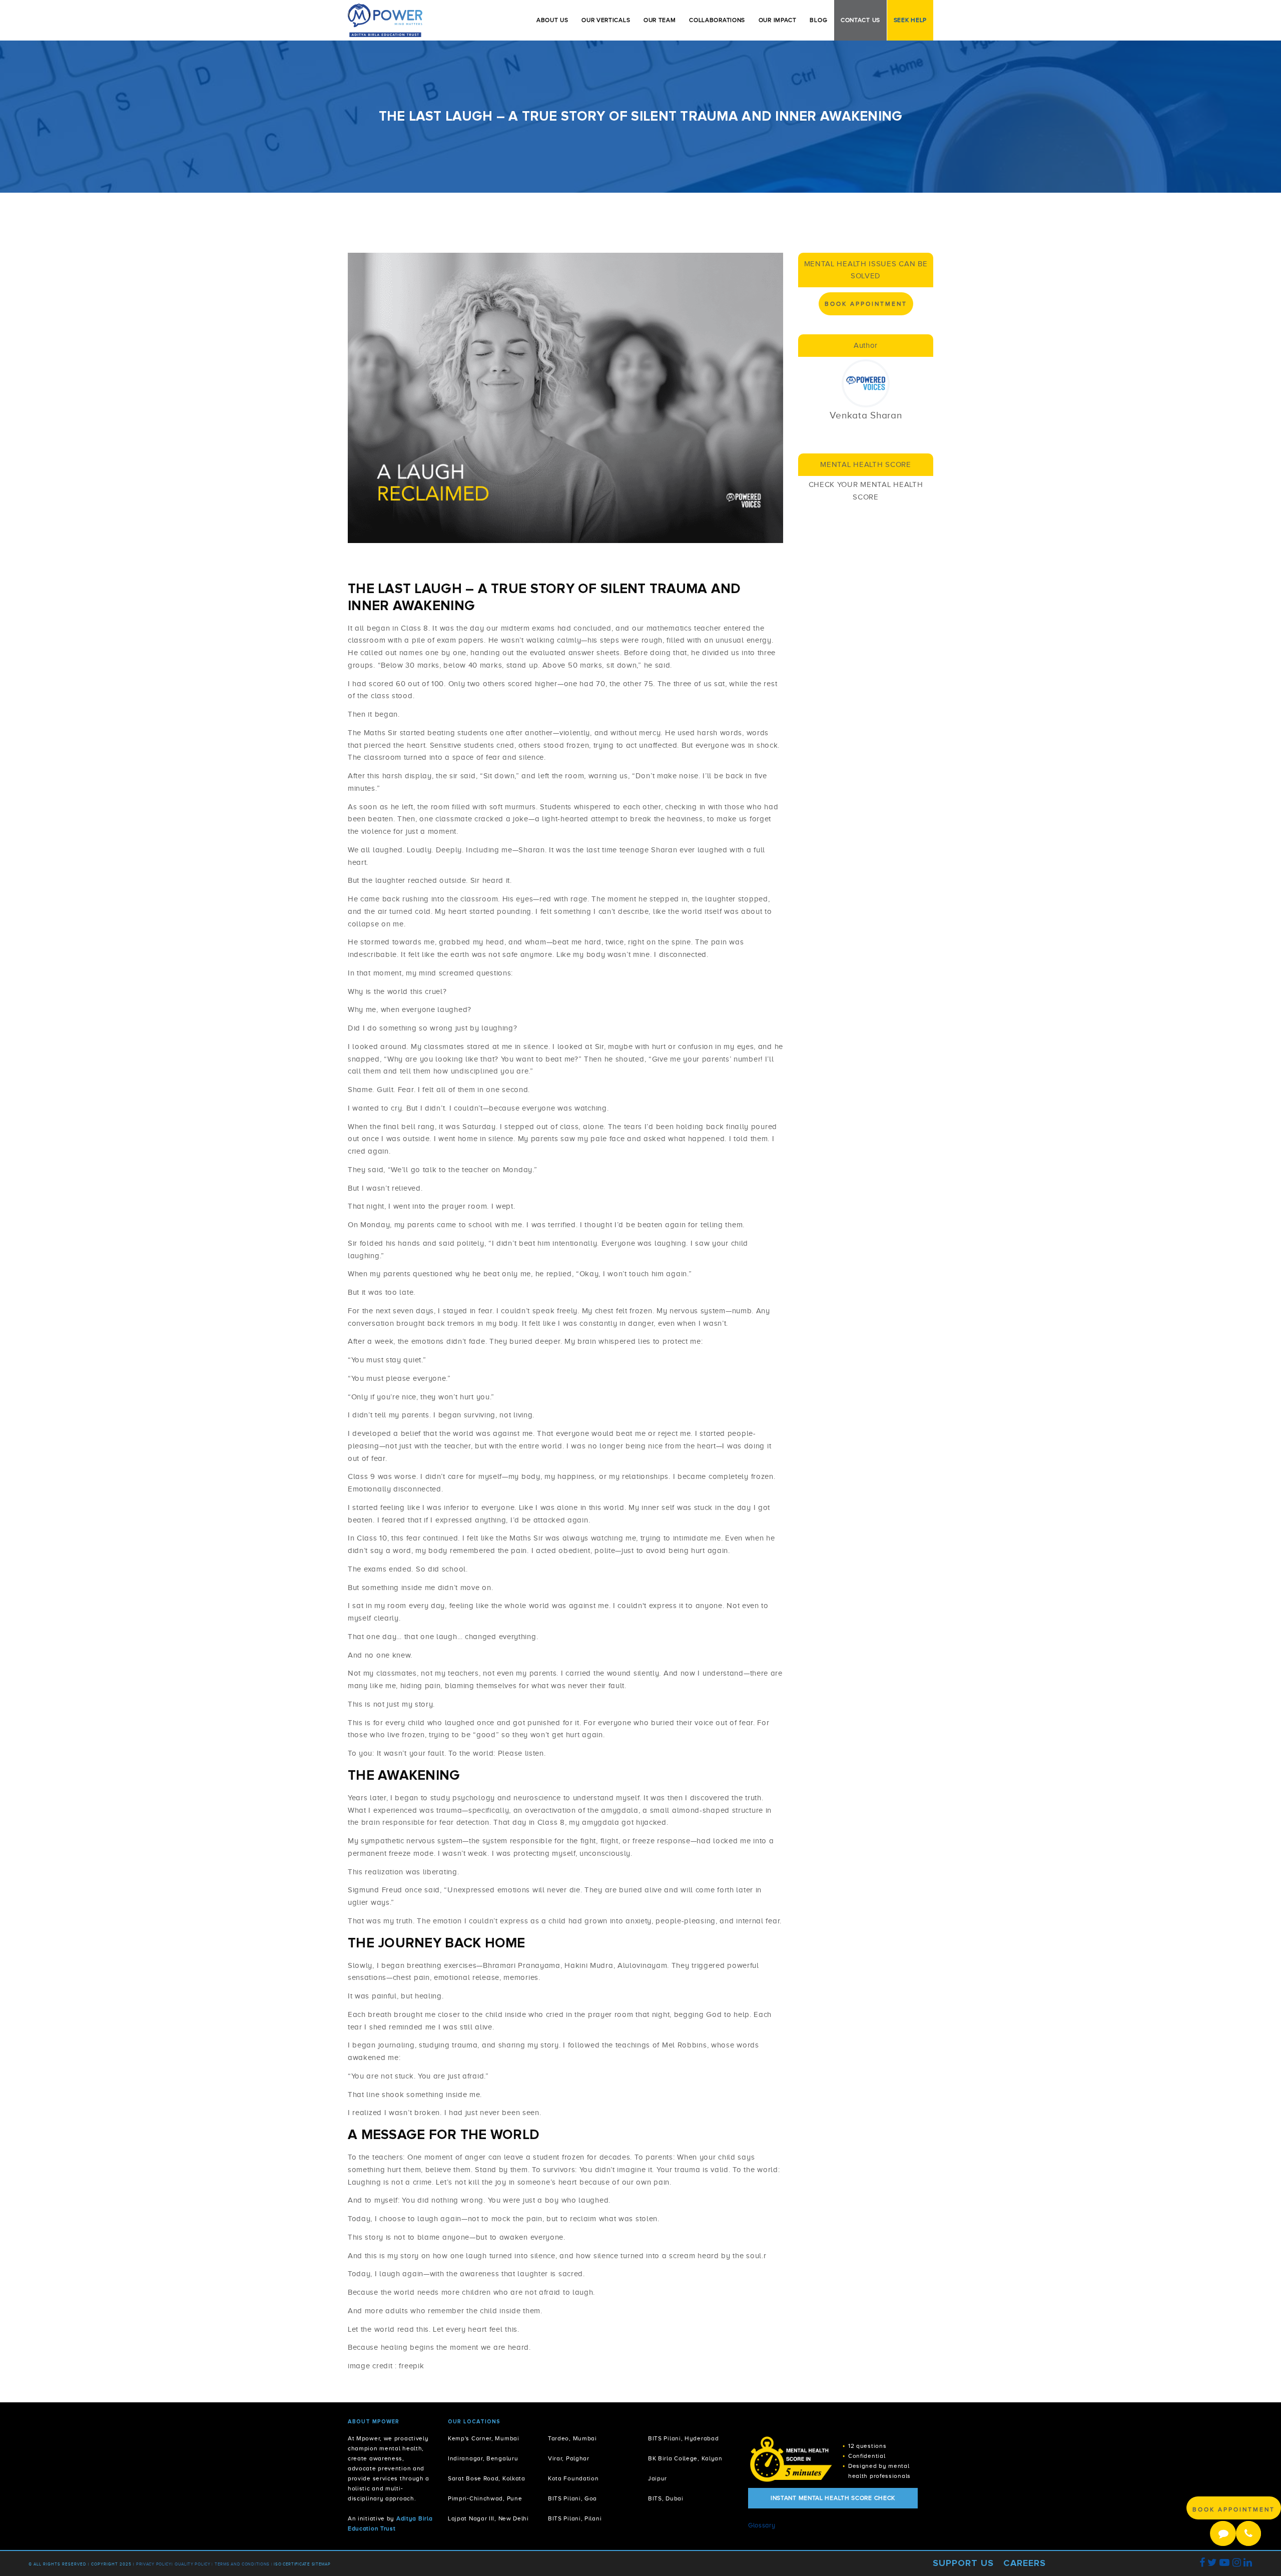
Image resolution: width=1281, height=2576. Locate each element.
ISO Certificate (292, 2564)
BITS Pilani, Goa (572, 2499)
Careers (1025, 2563)
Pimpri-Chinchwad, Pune (485, 2499)
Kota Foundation (573, 2479)
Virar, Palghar (569, 2459)
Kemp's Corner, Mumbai (484, 2439)
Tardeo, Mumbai (572, 2439)
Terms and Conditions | (244, 2564)
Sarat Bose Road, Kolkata (487, 2479)
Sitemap (321, 2564)
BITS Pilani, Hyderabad (683, 2439)
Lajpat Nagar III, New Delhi (488, 2519)
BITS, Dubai (666, 2499)
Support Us (963, 2563)
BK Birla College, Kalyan (685, 2459)
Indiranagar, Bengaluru (483, 2459)
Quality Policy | (194, 2564)
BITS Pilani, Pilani (575, 2519)
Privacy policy (154, 2564)
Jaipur (658, 2479)
